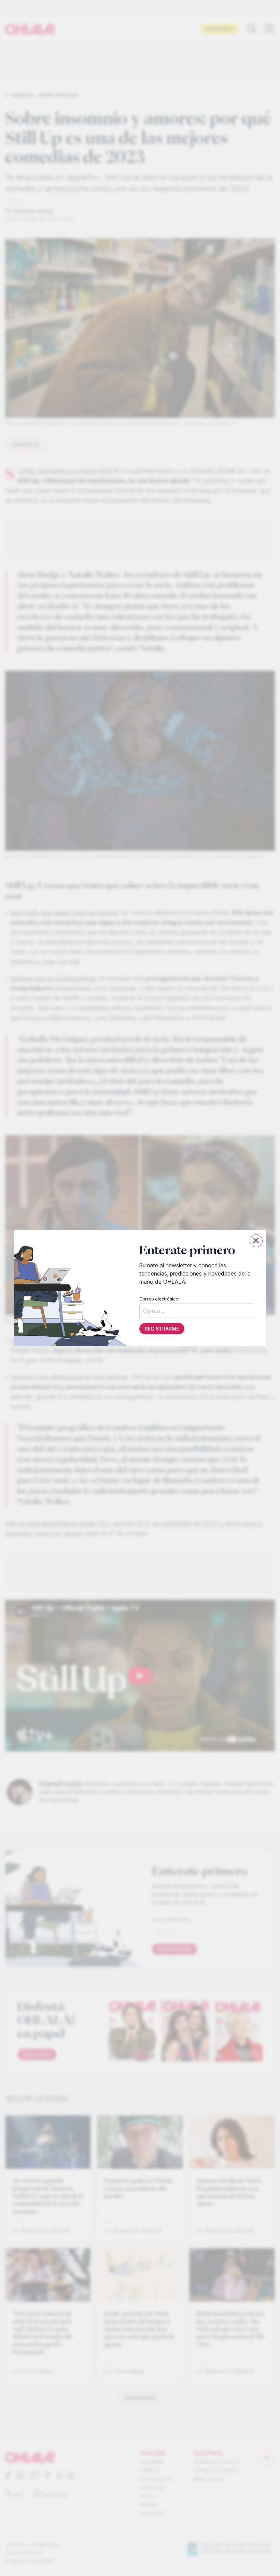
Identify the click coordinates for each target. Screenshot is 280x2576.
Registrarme (162, 1328)
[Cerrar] (256, 1241)
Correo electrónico (159, 1299)
